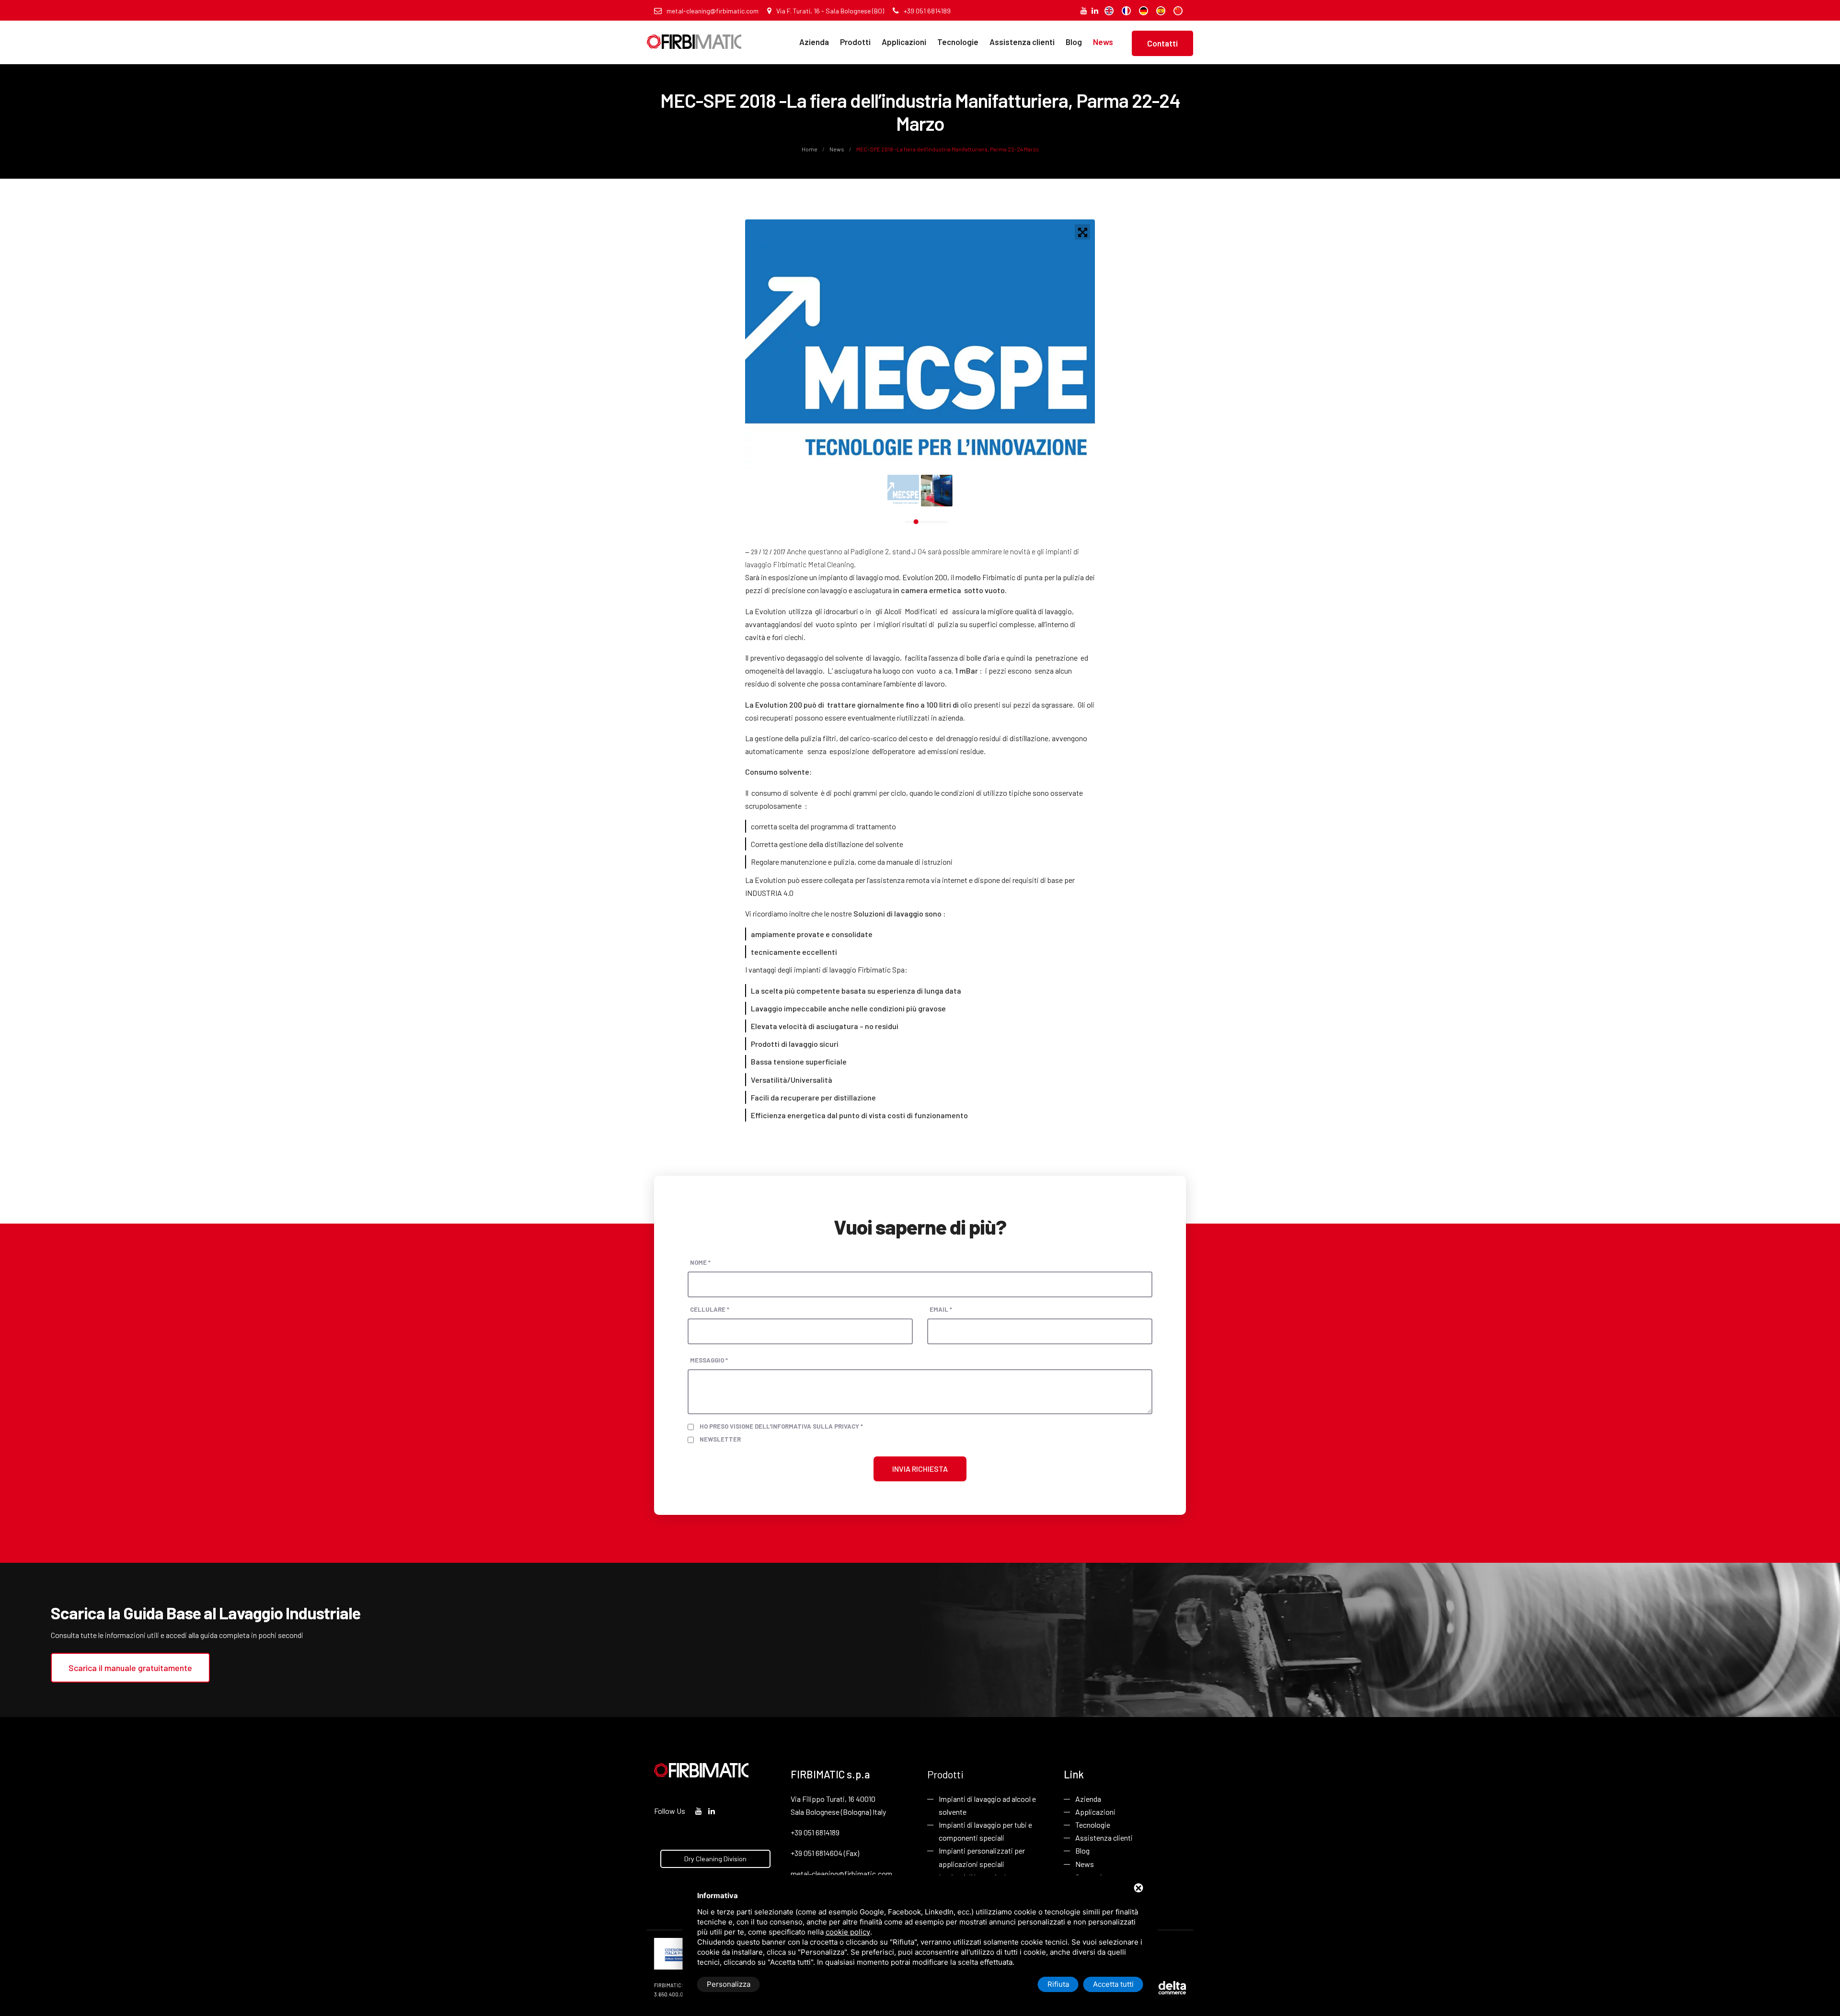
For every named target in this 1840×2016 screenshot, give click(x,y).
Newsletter (720, 1439)
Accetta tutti (1113, 1984)
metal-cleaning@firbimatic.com (713, 11)
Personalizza (729, 1984)
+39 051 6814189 (927, 11)
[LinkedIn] (1095, 10)
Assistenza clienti (1022, 42)
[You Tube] (1084, 10)
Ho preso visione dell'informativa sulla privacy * (781, 1426)
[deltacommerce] (1164, 1987)
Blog (1074, 42)
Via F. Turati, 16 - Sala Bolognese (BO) (830, 11)
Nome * (700, 1262)
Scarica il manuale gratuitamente (130, 1668)
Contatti (1162, 43)
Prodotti (855, 42)
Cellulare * (710, 1309)
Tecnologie (958, 42)
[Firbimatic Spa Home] (694, 35)
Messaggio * (709, 1360)
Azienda (814, 42)
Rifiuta (1058, 1984)
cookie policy (848, 1932)
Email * (941, 1309)
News (1103, 42)
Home (810, 149)
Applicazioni (904, 42)
